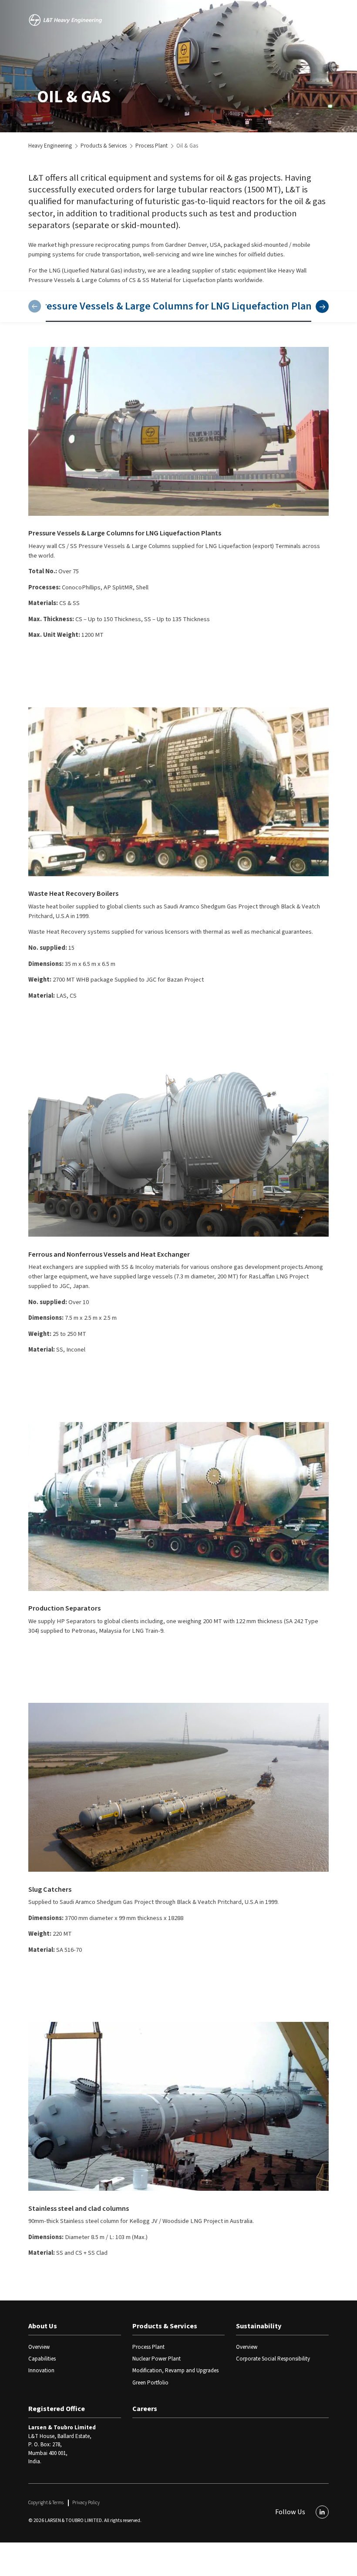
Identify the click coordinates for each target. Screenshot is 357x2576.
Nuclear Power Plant (157, 2359)
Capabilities (42, 2359)
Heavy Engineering (50, 146)
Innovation (41, 2371)
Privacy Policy (86, 2503)
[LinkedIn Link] (322, 2512)
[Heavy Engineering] (67, 20)
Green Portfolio (150, 2383)
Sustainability (259, 2326)
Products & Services (104, 146)
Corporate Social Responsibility (273, 2359)
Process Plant (152, 146)
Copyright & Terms (46, 2503)
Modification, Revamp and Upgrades (175, 2371)
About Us (43, 2326)
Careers (145, 2409)
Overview (39, 2347)
